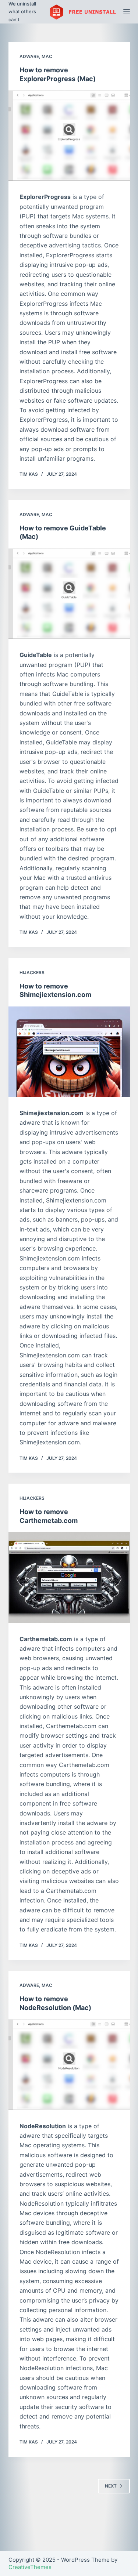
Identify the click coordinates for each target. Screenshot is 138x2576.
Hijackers (32, 973)
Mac (47, 56)
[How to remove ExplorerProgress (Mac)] (69, 136)
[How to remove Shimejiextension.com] (69, 1052)
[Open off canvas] (127, 12)
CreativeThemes (30, 2567)
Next (111, 2486)
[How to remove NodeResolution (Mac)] (69, 2065)
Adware (29, 56)
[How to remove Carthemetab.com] (69, 1578)
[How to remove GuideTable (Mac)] (69, 594)
